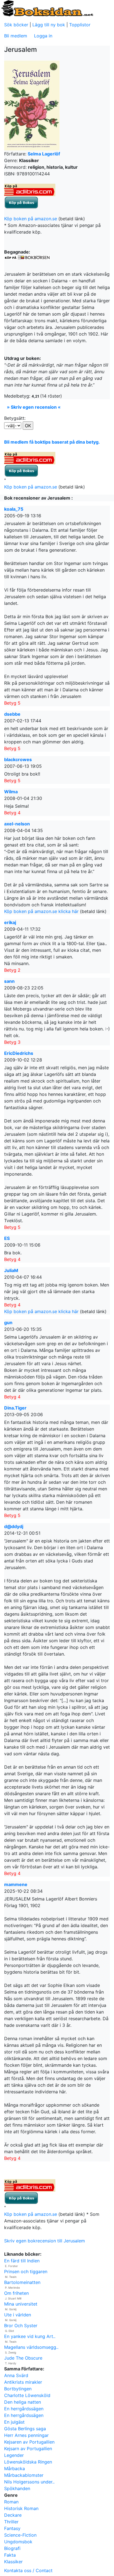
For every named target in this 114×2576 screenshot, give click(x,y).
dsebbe (12, 714)
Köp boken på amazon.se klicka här (41, 911)
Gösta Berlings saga (25, 2429)
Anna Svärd (16, 2375)
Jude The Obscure (23, 2358)
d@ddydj (14, 1526)
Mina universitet (21, 2304)
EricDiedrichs (19, 1053)
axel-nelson (17, 824)
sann (9, 981)
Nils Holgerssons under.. (29, 2482)
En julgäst (14, 2422)
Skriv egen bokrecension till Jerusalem (45, 2241)
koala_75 (14, 509)
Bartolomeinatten (22, 2282)
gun (8, 1322)
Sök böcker (16, 25)
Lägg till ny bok (49, 25)
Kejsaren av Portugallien (29, 2442)
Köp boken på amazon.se (31, 219)
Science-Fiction (20, 2535)
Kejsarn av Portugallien (28, 2449)
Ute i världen (18, 2315)
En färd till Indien (22, 2261)
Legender (14, 2455)
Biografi (12, 2548)
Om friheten (16, 2293)
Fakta (10, 2555)
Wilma (11, 792)
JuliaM (11, 1270)
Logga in (43, 36)
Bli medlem (16, 36)
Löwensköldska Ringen (28, 2462)
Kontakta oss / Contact (28, 2570)
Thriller (11, 2522)
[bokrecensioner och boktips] (47, 8)
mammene (16, 1884)
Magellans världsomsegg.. (31, 2347)
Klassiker (13, 2562)
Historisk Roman (21, 2508)
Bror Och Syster (21, 2326)
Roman (11, 2502)
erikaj (10, 922)
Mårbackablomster (24, 2475)
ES (7, 1238)
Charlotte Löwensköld (27, 2395)
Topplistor (80, 25)
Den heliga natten (23, 2402)
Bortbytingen (18, 2389)
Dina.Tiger (15, 1408)
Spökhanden (17, 2488)
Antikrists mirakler (23, 2382)
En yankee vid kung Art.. (30, 2336)
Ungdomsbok (18, 2542)
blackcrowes (18, 759)
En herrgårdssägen (24, 2409)
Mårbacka (15, 2468)
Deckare (13, 2515)
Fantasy (12, 2528)
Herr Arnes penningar (26, 2435)
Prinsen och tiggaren (26, 2271)
